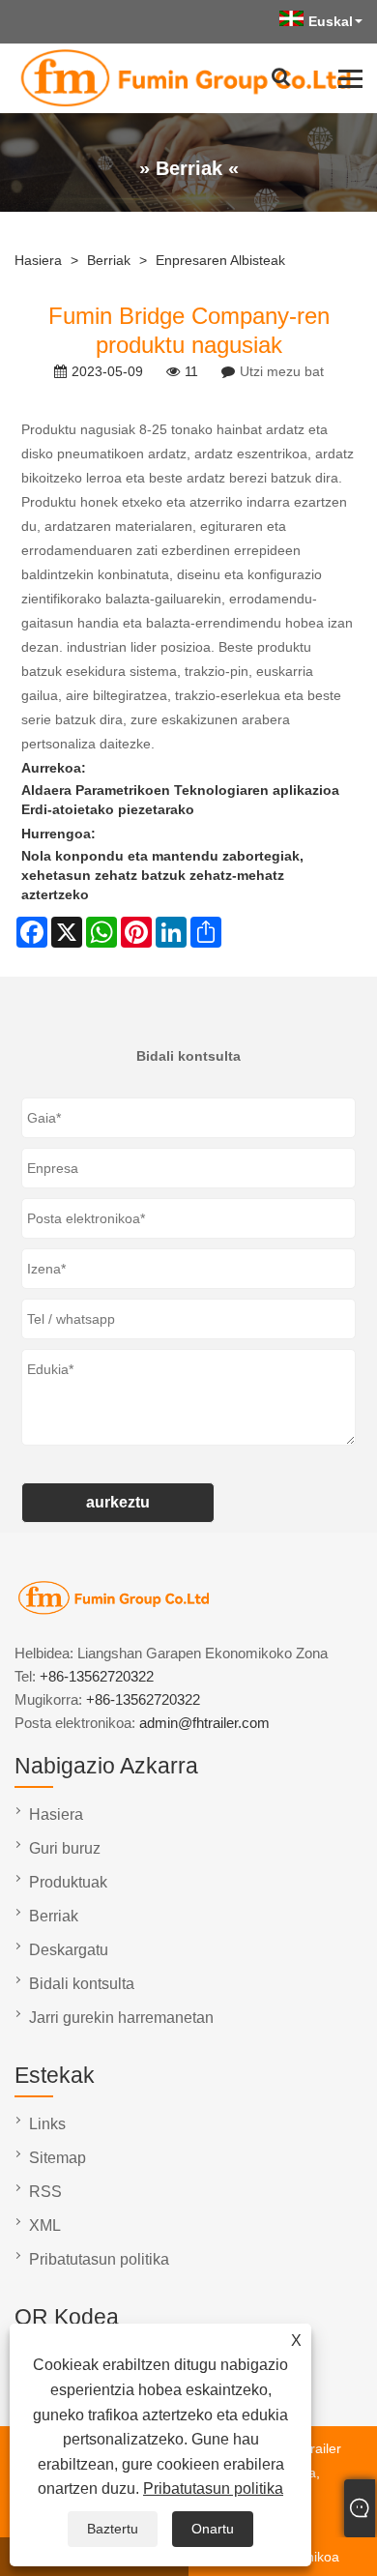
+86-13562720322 (97, 1676)
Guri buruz (65, 1848)
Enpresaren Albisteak (220, 260)
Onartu (213, 2529)
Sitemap (58, 2158)
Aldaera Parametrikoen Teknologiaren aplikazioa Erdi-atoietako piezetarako (180, 800)
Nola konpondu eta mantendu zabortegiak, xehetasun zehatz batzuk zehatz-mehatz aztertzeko (162, 875)
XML (45, 2225)
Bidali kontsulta (82, 1984)
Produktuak (68, 1882)
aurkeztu (118, 1502)
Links (47, 2124)
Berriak (109, 260)
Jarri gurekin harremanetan (121, 2018)
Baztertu (113, 2529)
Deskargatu (69, 1950)
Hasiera (38, 260)
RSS (45, 2192)
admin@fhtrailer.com (204, 1723)
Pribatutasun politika (213, 2488)
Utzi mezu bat (282, 371)
